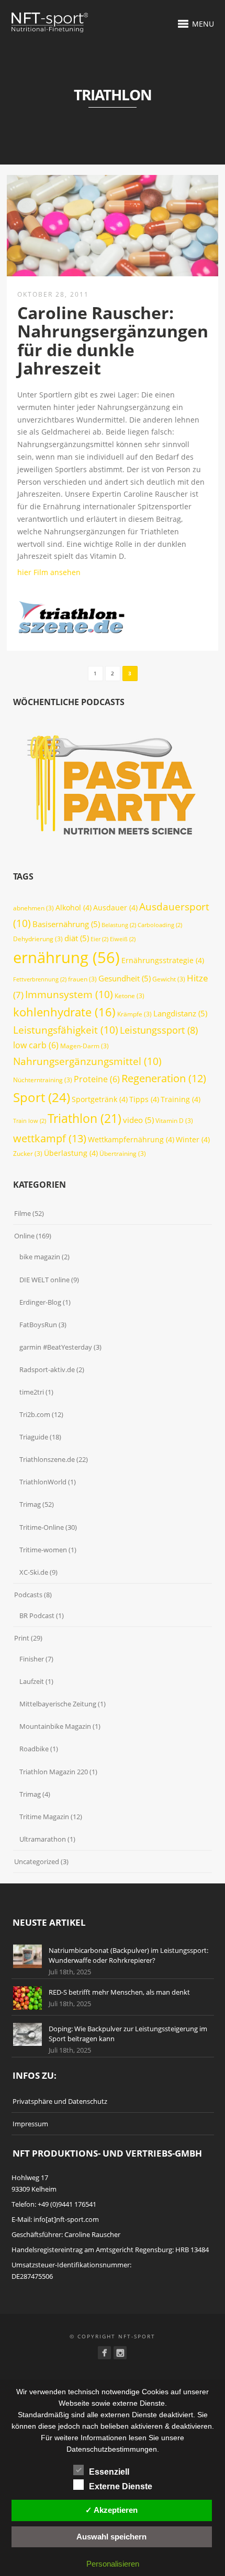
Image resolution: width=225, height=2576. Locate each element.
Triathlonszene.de (47, 1459)
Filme (22, 1213)
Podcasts (28, 1595)
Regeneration (164, 1078)
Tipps (144, 1099)
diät (77, 938)
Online (24, 1236)
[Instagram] (120, 2353)
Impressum (30, 2124)
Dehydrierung (38, 939)
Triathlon (85, 1118)
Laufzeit (32, 1681)
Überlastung (71, 1153)
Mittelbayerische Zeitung (58, 1704)
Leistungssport (159, 1030)
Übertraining (123, 1154)
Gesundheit (125, 978)
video (138, 1120)
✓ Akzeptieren (111, 2510)
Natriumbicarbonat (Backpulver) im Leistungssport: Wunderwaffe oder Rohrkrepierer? (128, 1956)
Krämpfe (134, 1014)
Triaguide (34, 1437)
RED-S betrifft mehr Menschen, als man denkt (119, 1992)
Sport (42, 1097)
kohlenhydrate (64, 1012)
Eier (99, 939)
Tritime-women (43, 1550)
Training (181, 1099)
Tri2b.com (35, 1414)
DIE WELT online (44, 1280)
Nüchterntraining (43, 1080)
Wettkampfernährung (131, 1139)
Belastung (119, 925)
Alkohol (74, 908)
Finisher (32, 1659)
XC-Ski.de (34, 1572)
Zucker (28, 1154)
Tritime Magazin (44, 1817)
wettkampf (50, 1138)
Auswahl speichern (111, 2537)
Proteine (97, 1079)
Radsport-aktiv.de (47, 1369)
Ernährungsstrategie (163, 960)
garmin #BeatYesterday (56, 1347)
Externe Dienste (121, 2486)
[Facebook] (104, 2353)
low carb (36, 1045)
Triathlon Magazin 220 (54, 1772)
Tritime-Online (42, 1527)
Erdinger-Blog (40, 1302)
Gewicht (169, 979)
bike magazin (40, 1257)
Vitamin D (174, 1121)
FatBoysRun (38, 1325)
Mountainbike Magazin (55, 1726)
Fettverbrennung (40, 979)
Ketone (130, 996)
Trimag (30, 1504)
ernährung (66, 957)
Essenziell (109, 2472)
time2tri (32, 1392)
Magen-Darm (85, 1046)
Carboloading (160, 925)
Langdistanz (180, 1013)
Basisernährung (66, 924)
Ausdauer (115, 908)
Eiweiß (123, 939)
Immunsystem (69, 994)
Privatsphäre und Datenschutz (60, 2101)
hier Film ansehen (49, 572)
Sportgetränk (100, 1099)
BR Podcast (37, 1615)
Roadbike (34, 1749)
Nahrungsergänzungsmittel (87, 1061)
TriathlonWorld (43, 1482)
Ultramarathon (43, 1839)
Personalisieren (113, 2564)
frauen (82, 979)
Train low (30, 1121)
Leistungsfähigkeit (66, 1030)
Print (22, 1638)
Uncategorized (37, 1861)
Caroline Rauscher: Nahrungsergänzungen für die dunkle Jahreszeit (113, 340)
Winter (193, 1139)
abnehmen (33, 908)
